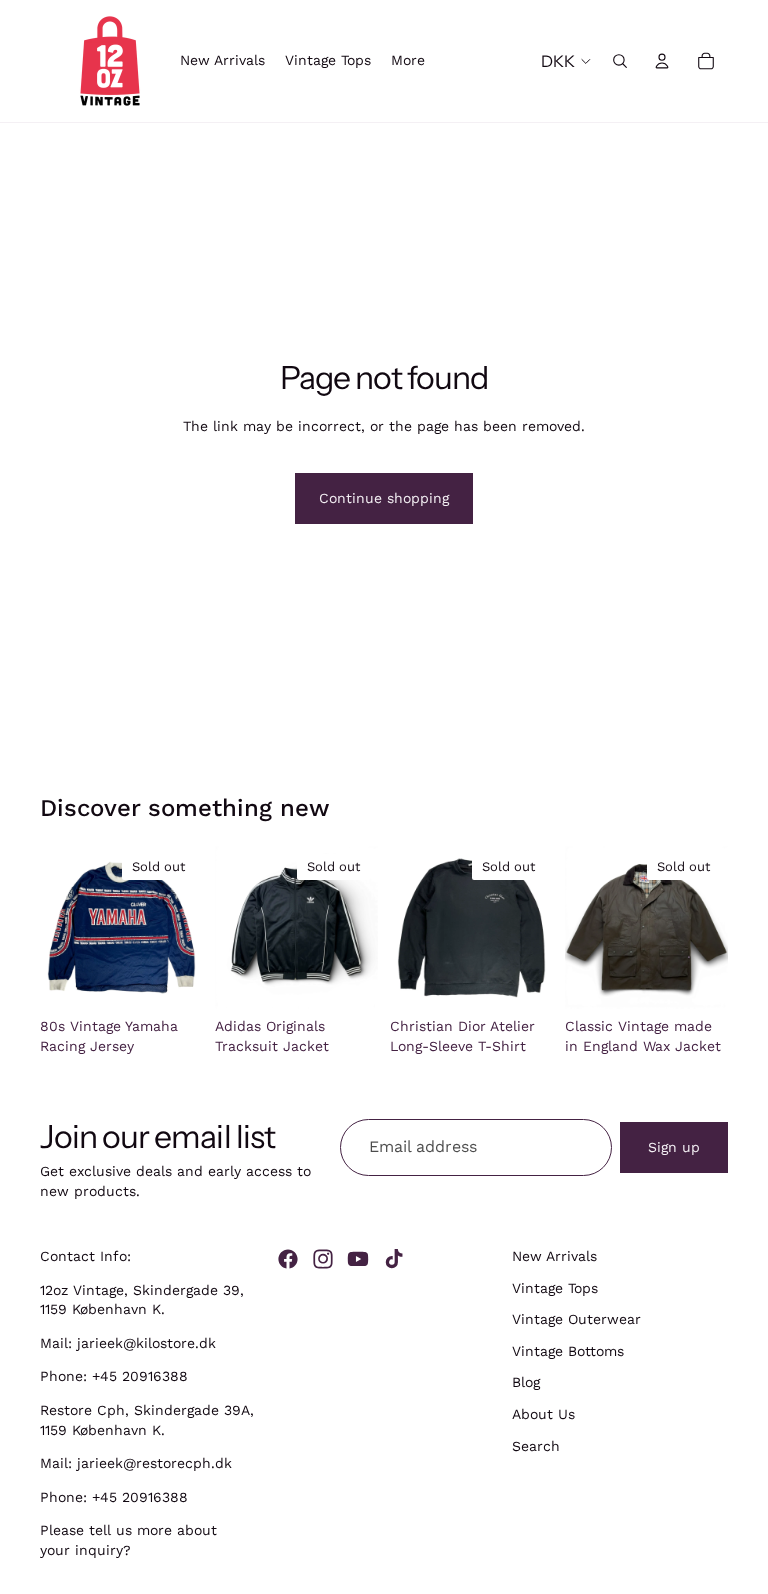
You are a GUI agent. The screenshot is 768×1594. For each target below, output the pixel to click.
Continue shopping (384, 498)
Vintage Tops (555, 1288)
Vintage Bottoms (568, 1351)
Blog (526, 1383)
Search (536, 1446)
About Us (543, 1414)
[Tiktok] (394, 1259)
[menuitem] (408, 61)
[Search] (620, 61)
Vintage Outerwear (576, 1319)
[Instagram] (323, 1259)
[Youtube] (358, 1259)
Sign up (674, 1147)
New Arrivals (554, 1256)
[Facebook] (288, 1259)
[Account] (662, 61)
